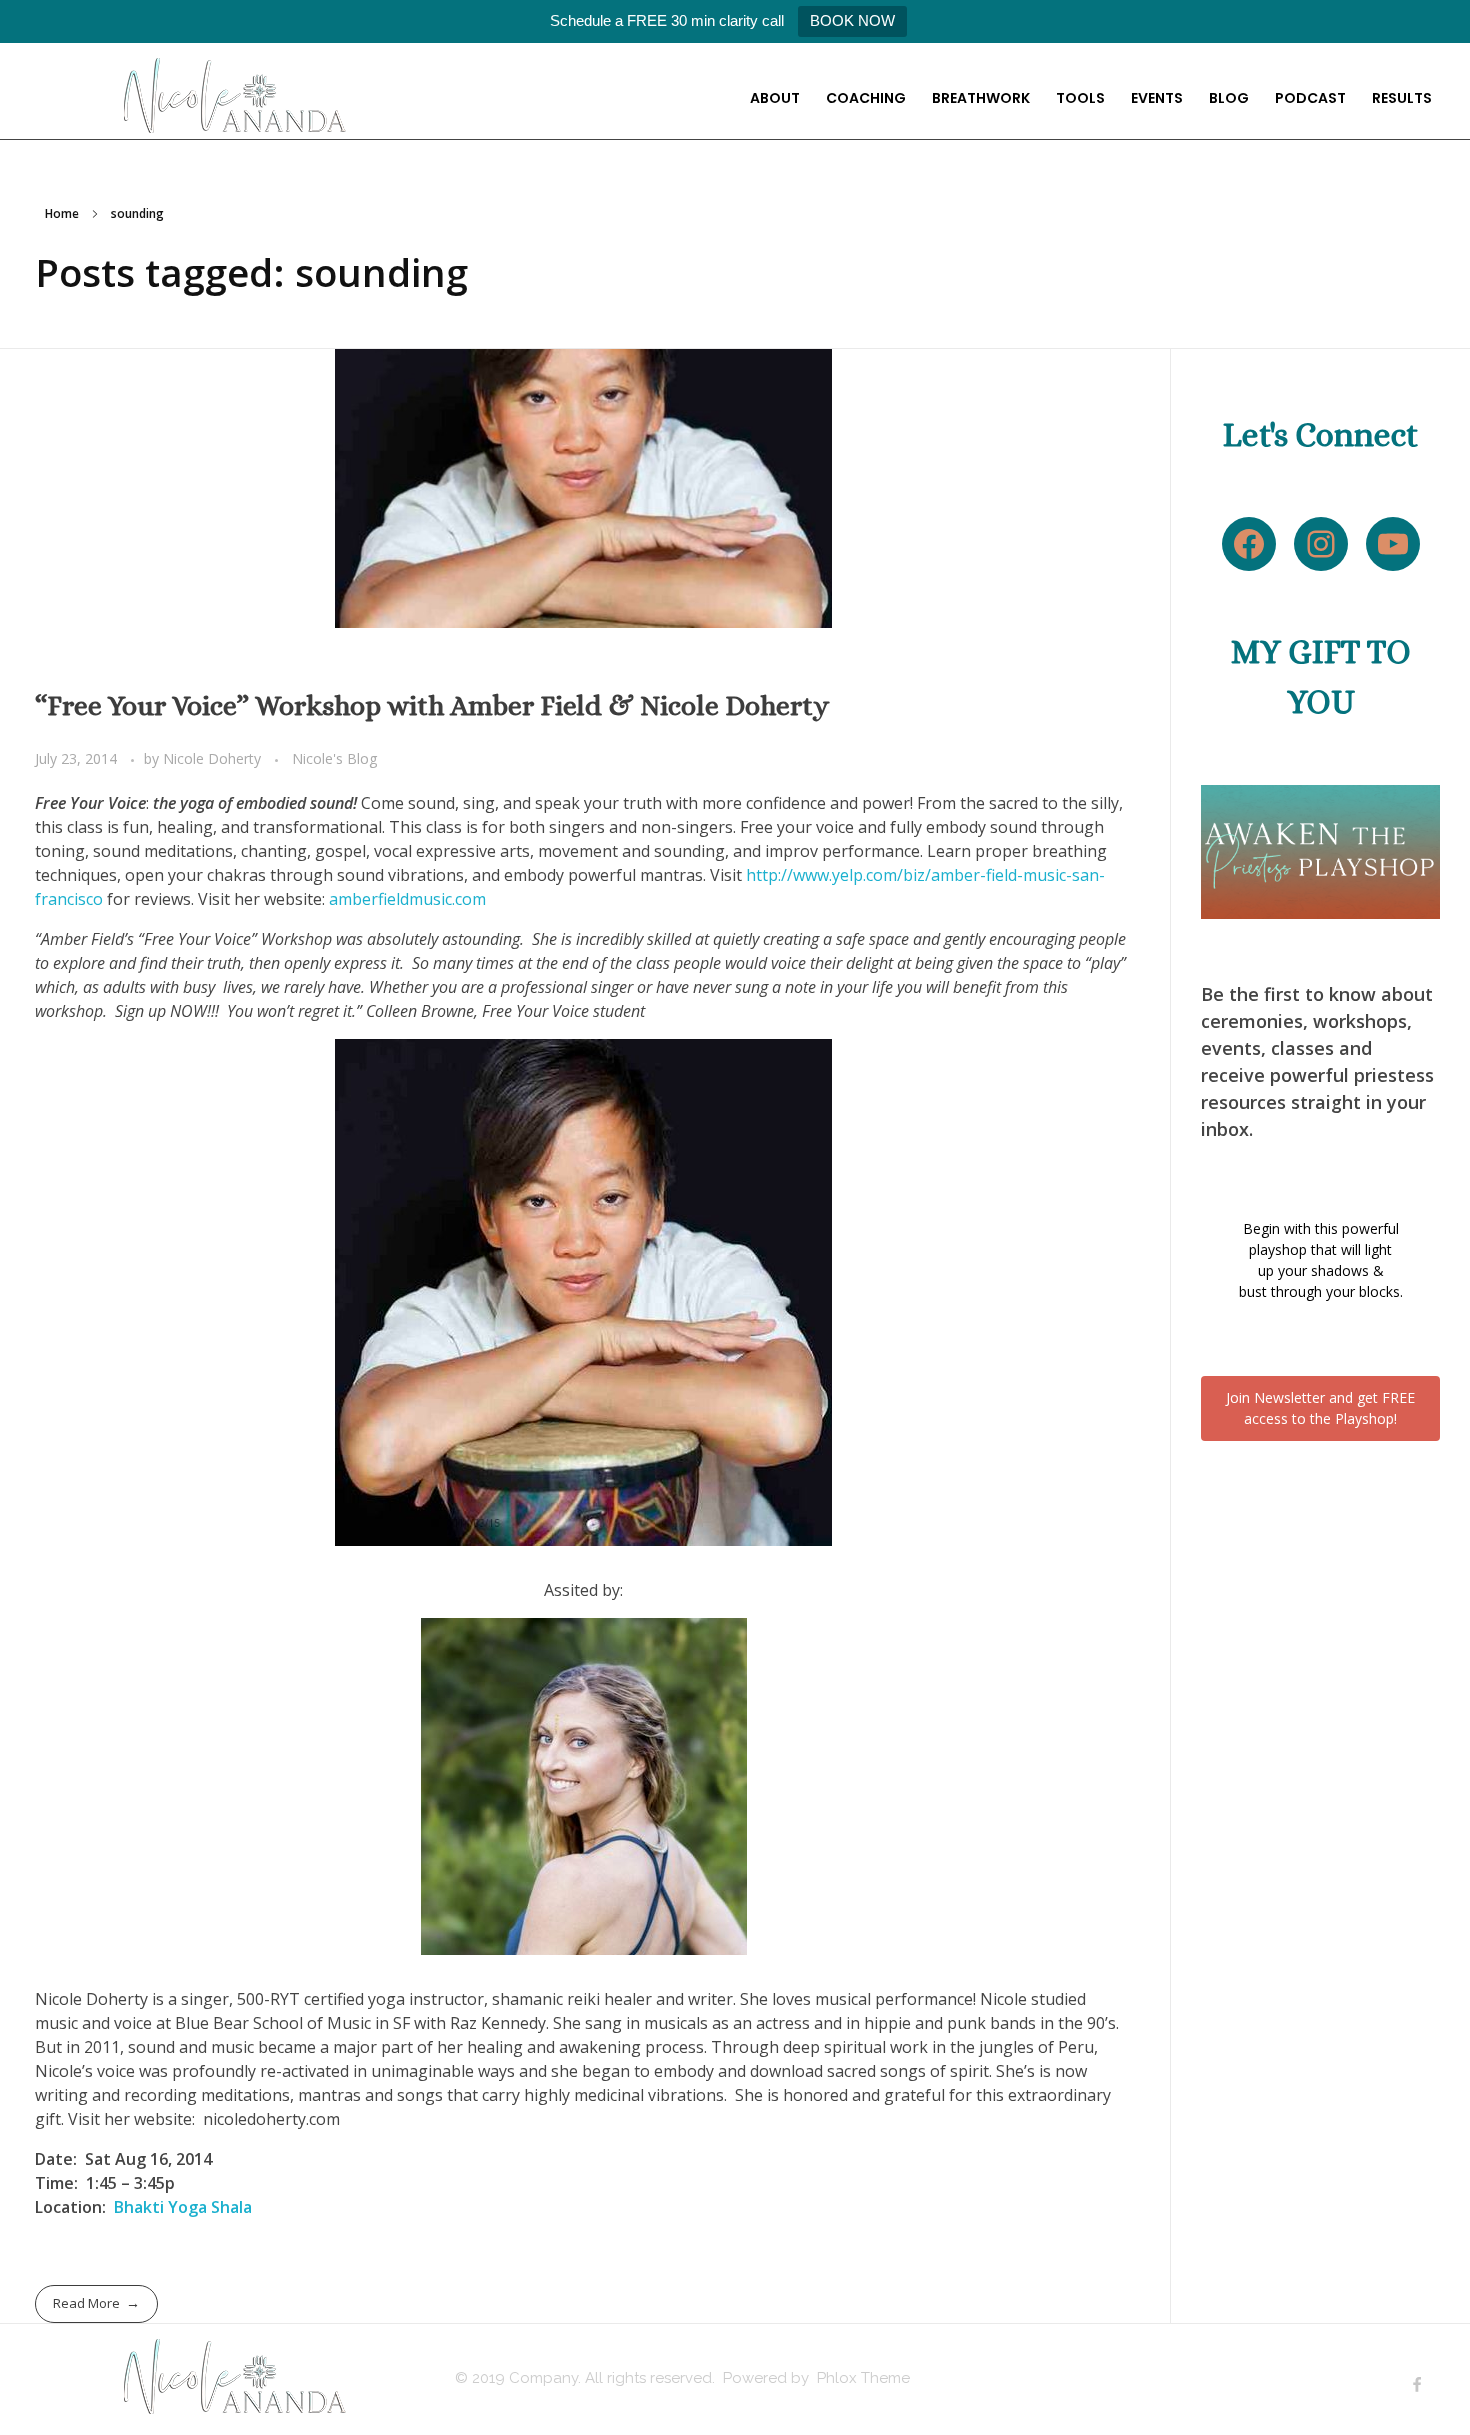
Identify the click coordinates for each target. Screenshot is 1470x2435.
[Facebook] (1249, 544)
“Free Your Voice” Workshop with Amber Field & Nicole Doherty (432, 706)
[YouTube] (1393, 544)
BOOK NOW (852, 20)
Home (62, 213)
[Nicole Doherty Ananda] (235, 95)
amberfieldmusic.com (407, 899)
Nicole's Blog (335, 758)
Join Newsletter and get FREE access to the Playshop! (1320, 1408)
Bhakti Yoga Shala (183, 2207)
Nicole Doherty (214, 758)
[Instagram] (1321, 544)
